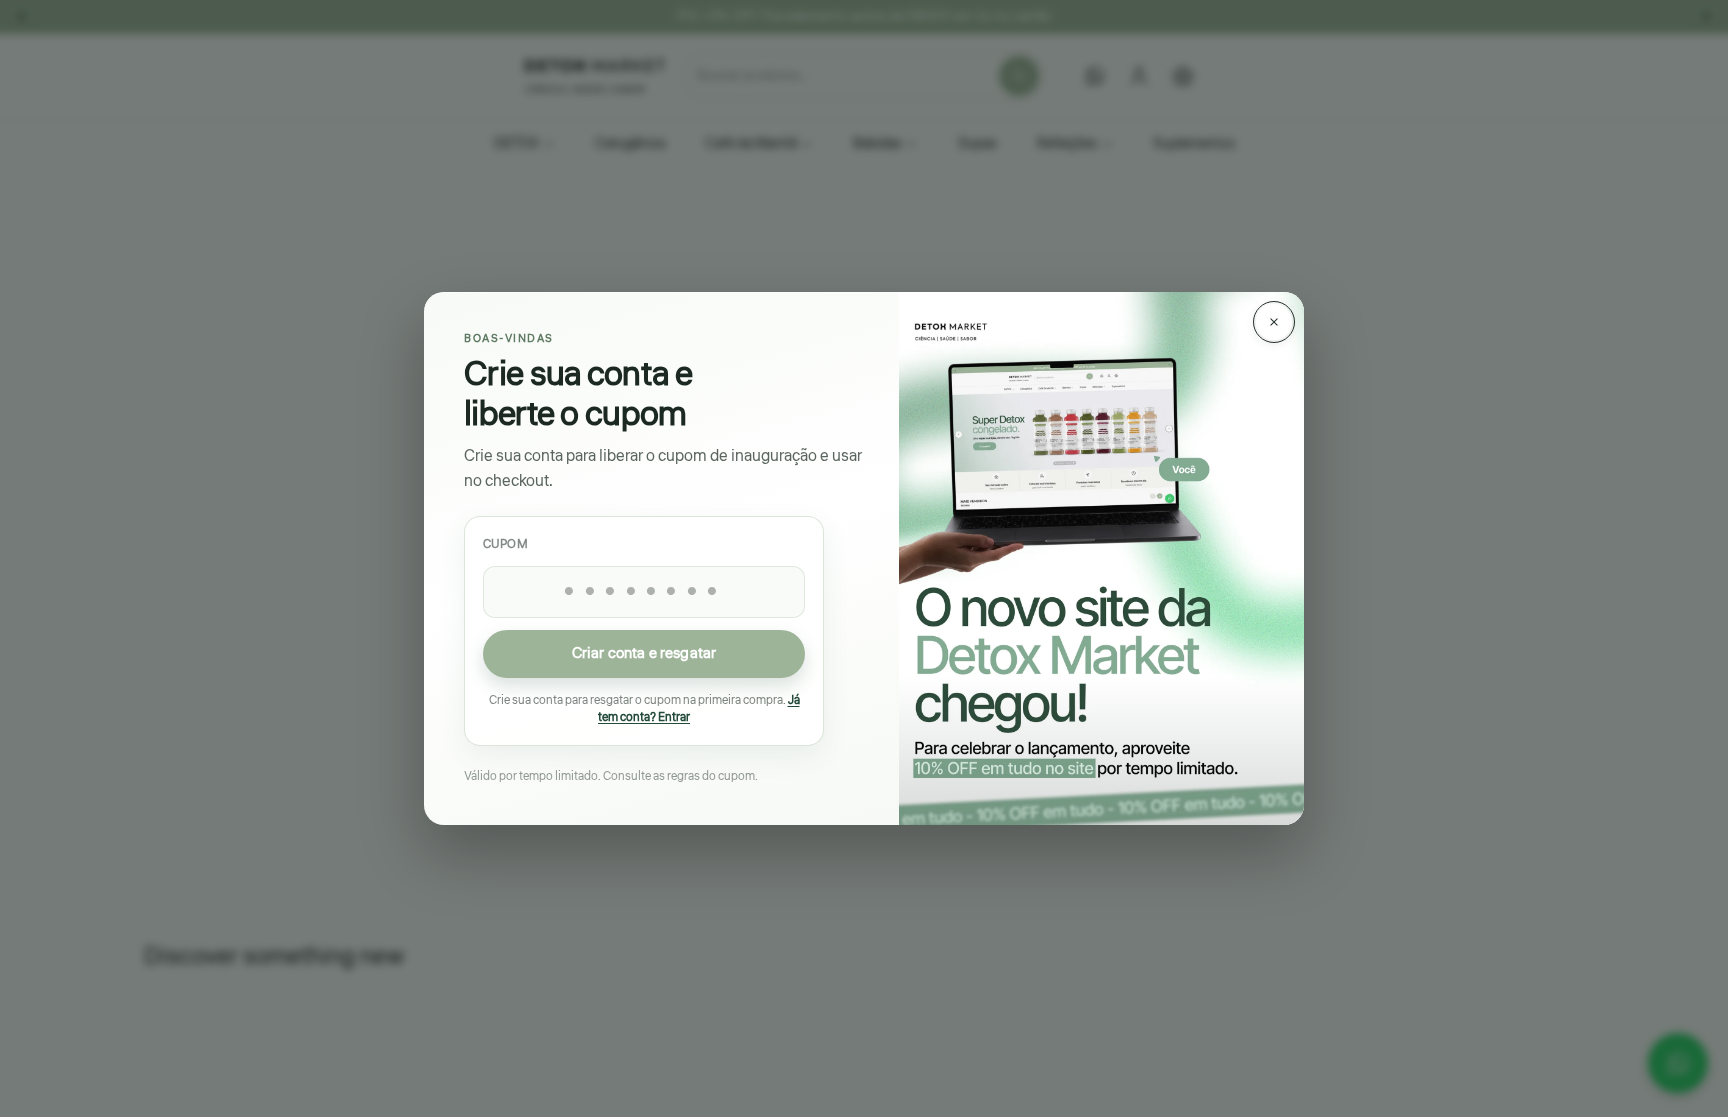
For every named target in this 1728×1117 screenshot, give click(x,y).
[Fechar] (1274, 322)
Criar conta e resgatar (644, 653)
